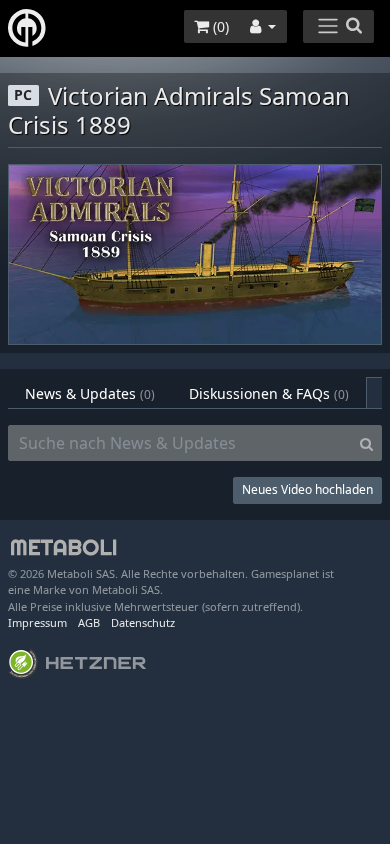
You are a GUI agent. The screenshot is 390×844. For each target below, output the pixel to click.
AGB (89, 622)
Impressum (37, 622)
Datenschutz (143, 622)
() (219, 26)
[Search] (366, 443)
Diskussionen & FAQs (269, 393)
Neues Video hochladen (307, 489)
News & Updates (90, 393)
